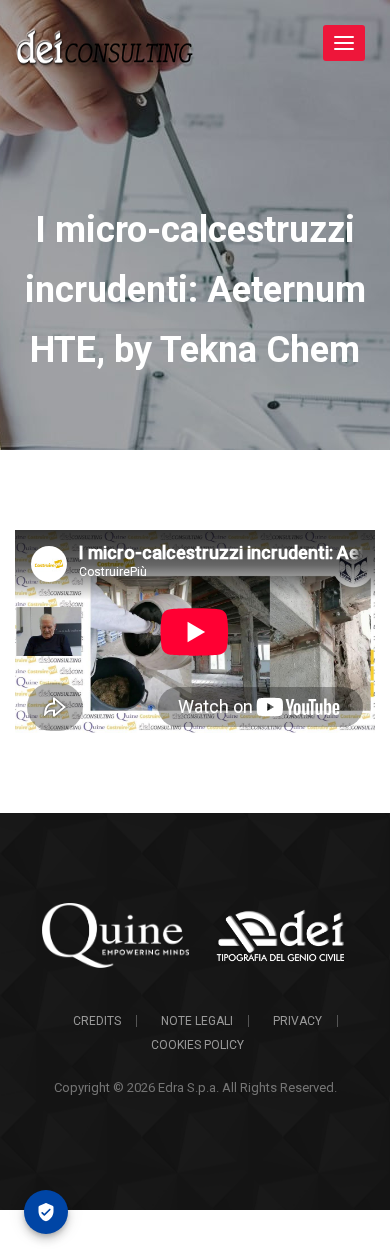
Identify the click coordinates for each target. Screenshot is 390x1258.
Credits (97, 1021)
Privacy (297, 1021)
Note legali (197, 1021)
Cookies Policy (197, 1045)
